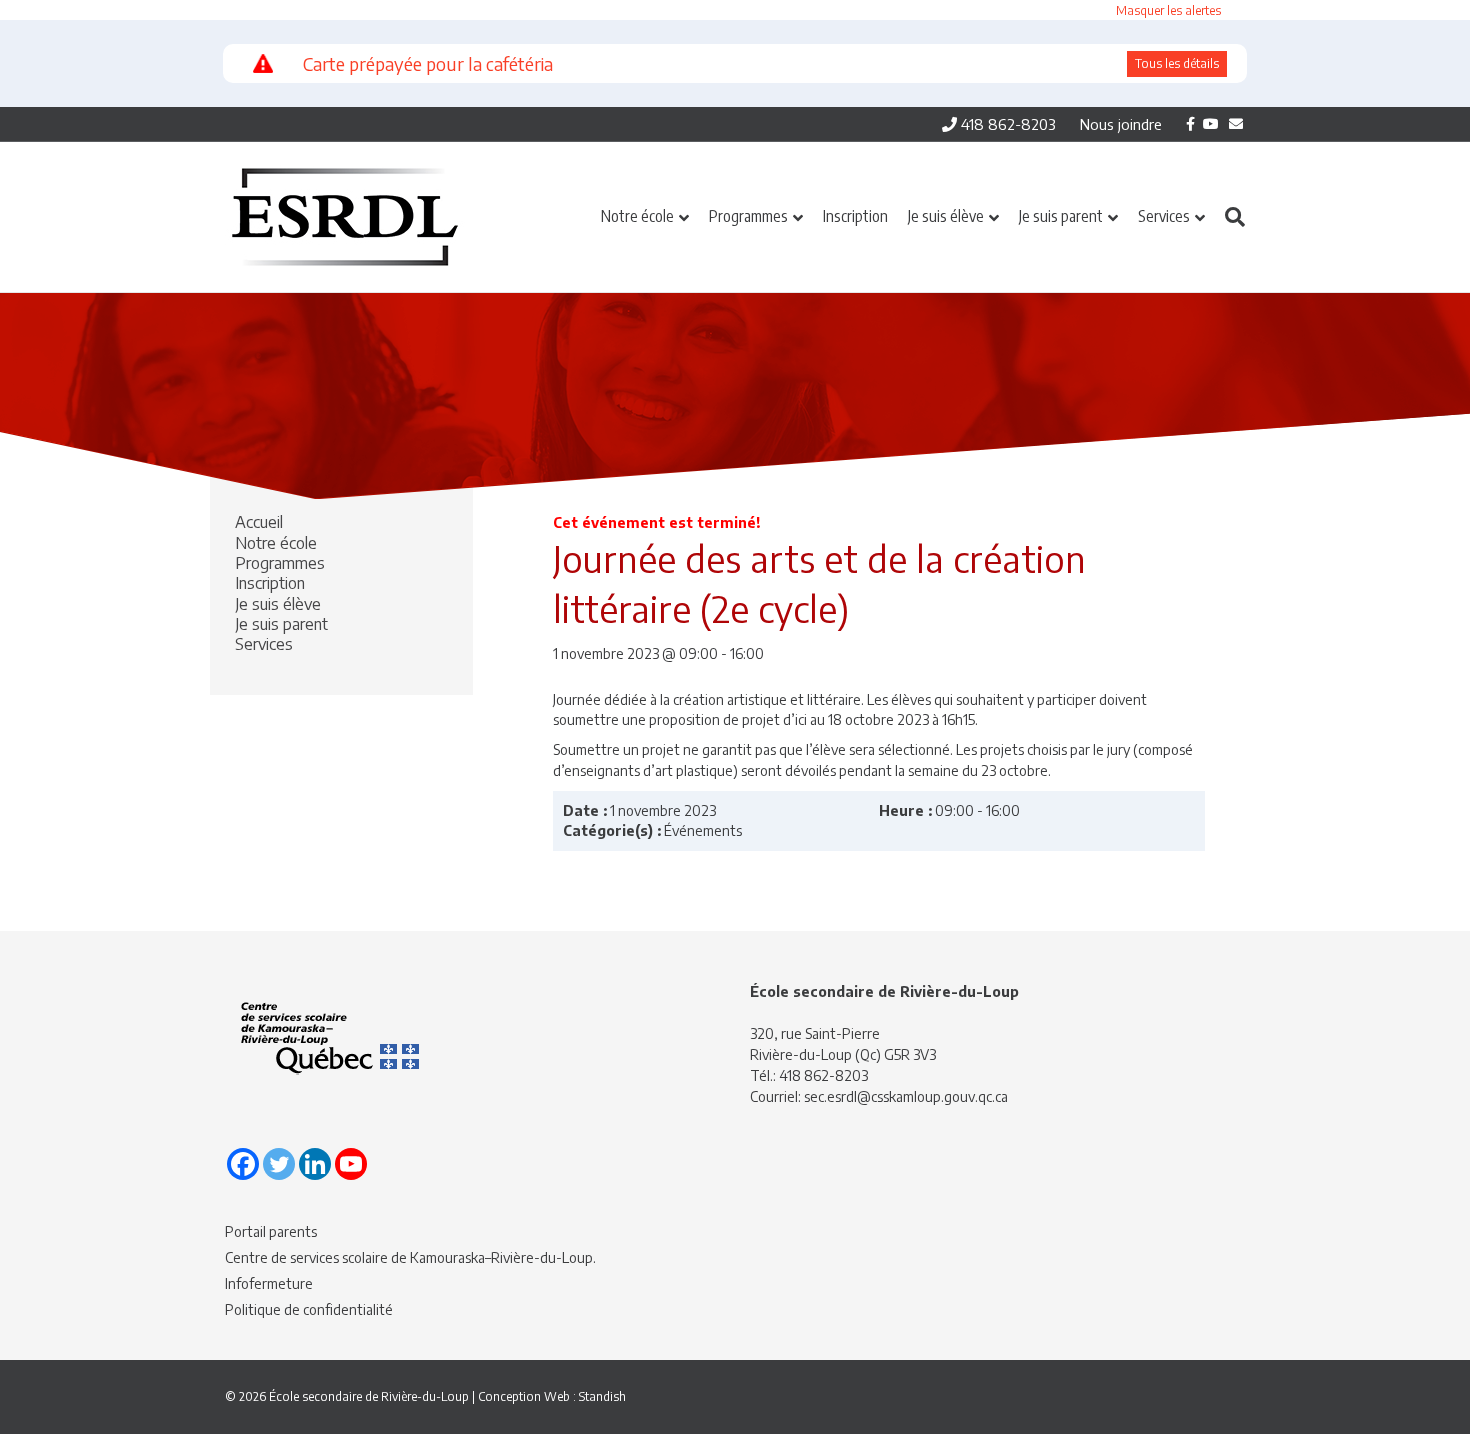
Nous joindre (1121, 124)
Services (1164, 216)
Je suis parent (1061, 216)
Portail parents (271, 1231)
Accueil (259, 522)
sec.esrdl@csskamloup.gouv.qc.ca (906, 1096)
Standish (602, 1396)
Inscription (855, 216)
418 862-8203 (1006, 124)
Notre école (637, 216)
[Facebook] (243, 1164)
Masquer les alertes (1168, 10)
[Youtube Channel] (351, 1164)
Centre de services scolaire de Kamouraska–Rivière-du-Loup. (410, 1257)
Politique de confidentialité (309, 1309)
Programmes (748, 216)
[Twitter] (279, 1164)
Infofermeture (269, 1283)
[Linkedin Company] (315, 1164)
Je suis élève (946, 216)
